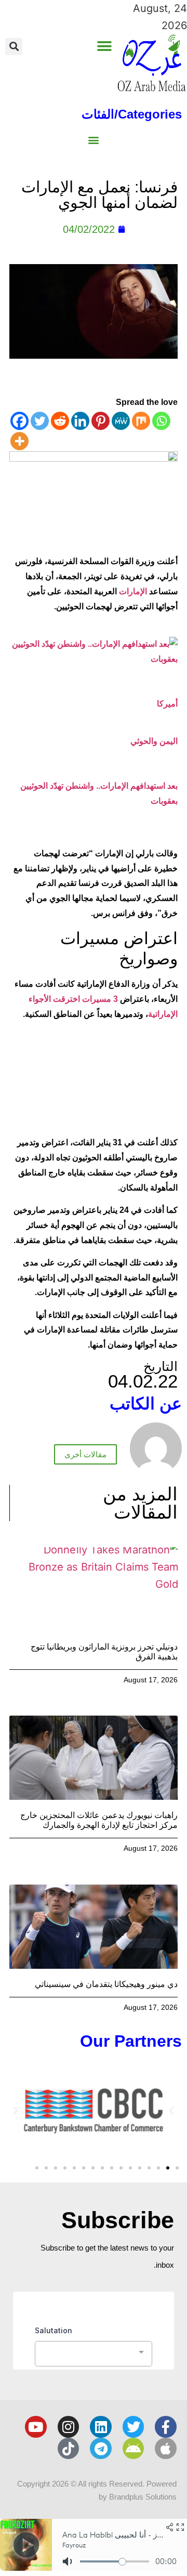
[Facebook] (19, 421)
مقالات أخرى (85, 1454)
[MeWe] (121, 421)
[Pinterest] (101, 421)
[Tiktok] (69, 2449)
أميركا (167, 704)
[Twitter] (40, 421)
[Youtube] (36, 2427)
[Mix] (141, 421)
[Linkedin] (80, 421)
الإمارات (133, 591)
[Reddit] (60, 421)
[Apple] (166, 2449)
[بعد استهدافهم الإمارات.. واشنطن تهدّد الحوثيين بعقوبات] (94, 659)
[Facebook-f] (166, 2427)
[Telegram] (101, 2449)
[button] (104, 46)
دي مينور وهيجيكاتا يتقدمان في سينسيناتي (106, 1984)
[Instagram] (69, 2427)
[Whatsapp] (161, 421)
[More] (19, 441)
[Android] (133, 2449)
